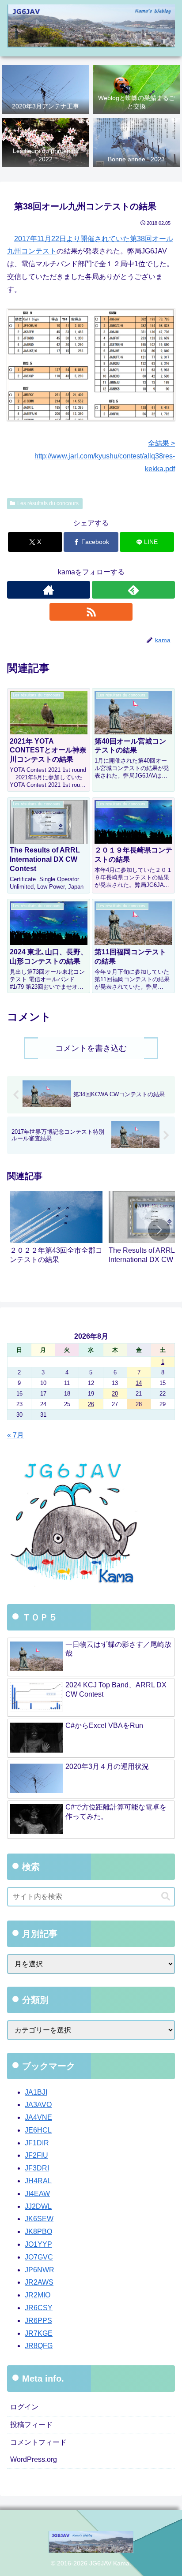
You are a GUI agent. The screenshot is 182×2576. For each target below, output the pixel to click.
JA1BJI (36, 2092)
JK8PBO (38, 2232)
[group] (56, 1232)
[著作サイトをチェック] (49, 590)
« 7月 (15, 1435)
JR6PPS (38, 2321)
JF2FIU (36, 2155)
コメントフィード (38, 2442)
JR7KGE (39, 2333)
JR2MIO (38, 2295)
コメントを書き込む (91, 1048)
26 (91, 1404)
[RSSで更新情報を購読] (91, 612)
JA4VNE (38, 2117)
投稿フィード (31, 2425)
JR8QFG (39, 2346)
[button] (159, 1230)
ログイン (24, 2407)
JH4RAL (38, 2181)
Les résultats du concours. (49, 503)
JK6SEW (39, 2219)
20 (115, 1394)
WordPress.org (34, 2459)
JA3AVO (38, 2105)
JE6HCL (38, 2130)
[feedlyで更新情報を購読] (133, 590)
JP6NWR (40, 2270)
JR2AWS (39, 2282)
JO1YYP (38, 2244)
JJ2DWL (38, 2206)
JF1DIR (37, 2143)
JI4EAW (37, 2194)
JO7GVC (39, 2257)
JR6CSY (39, 2308)
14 (139, 1383)
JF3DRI (37, 2168)
